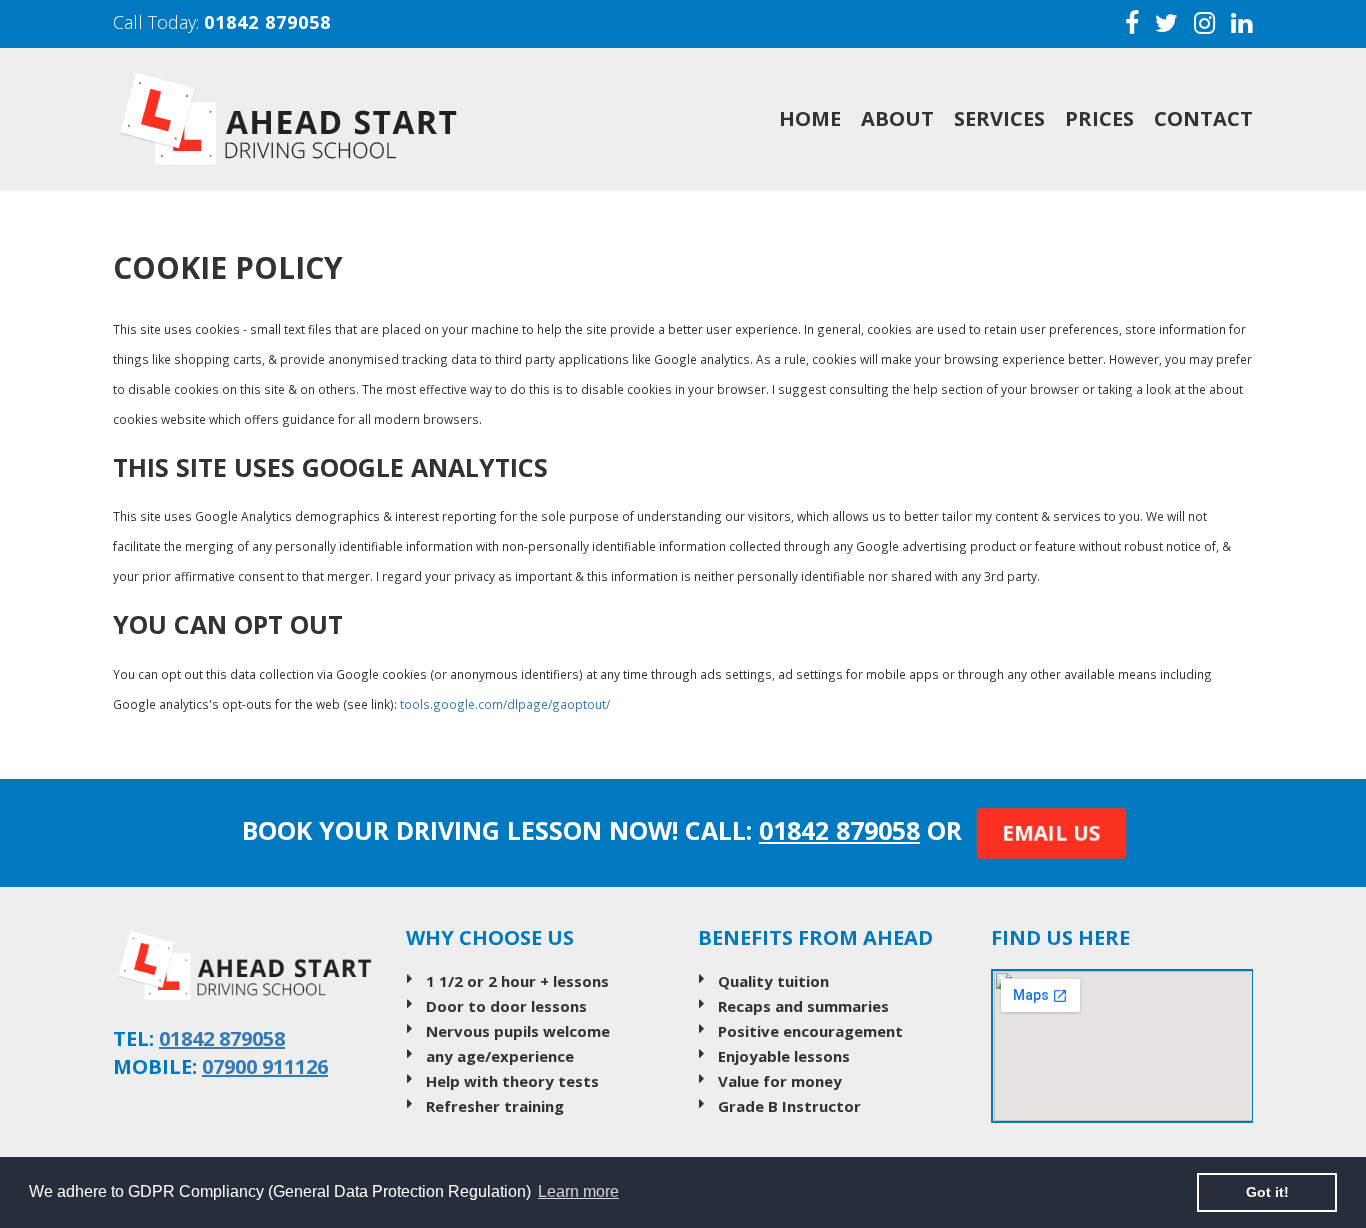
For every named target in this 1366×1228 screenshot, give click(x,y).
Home (810, 118)
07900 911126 (265, 1066)
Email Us (1051, 832)
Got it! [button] (1267, 1192)
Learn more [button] (578, 1191)
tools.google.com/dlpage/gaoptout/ (505, 704)
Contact (1203, 118)
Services (999, 118)
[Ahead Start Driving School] (342, 119)
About (897, 118)
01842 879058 (267, 22)
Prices (1099, 118)
